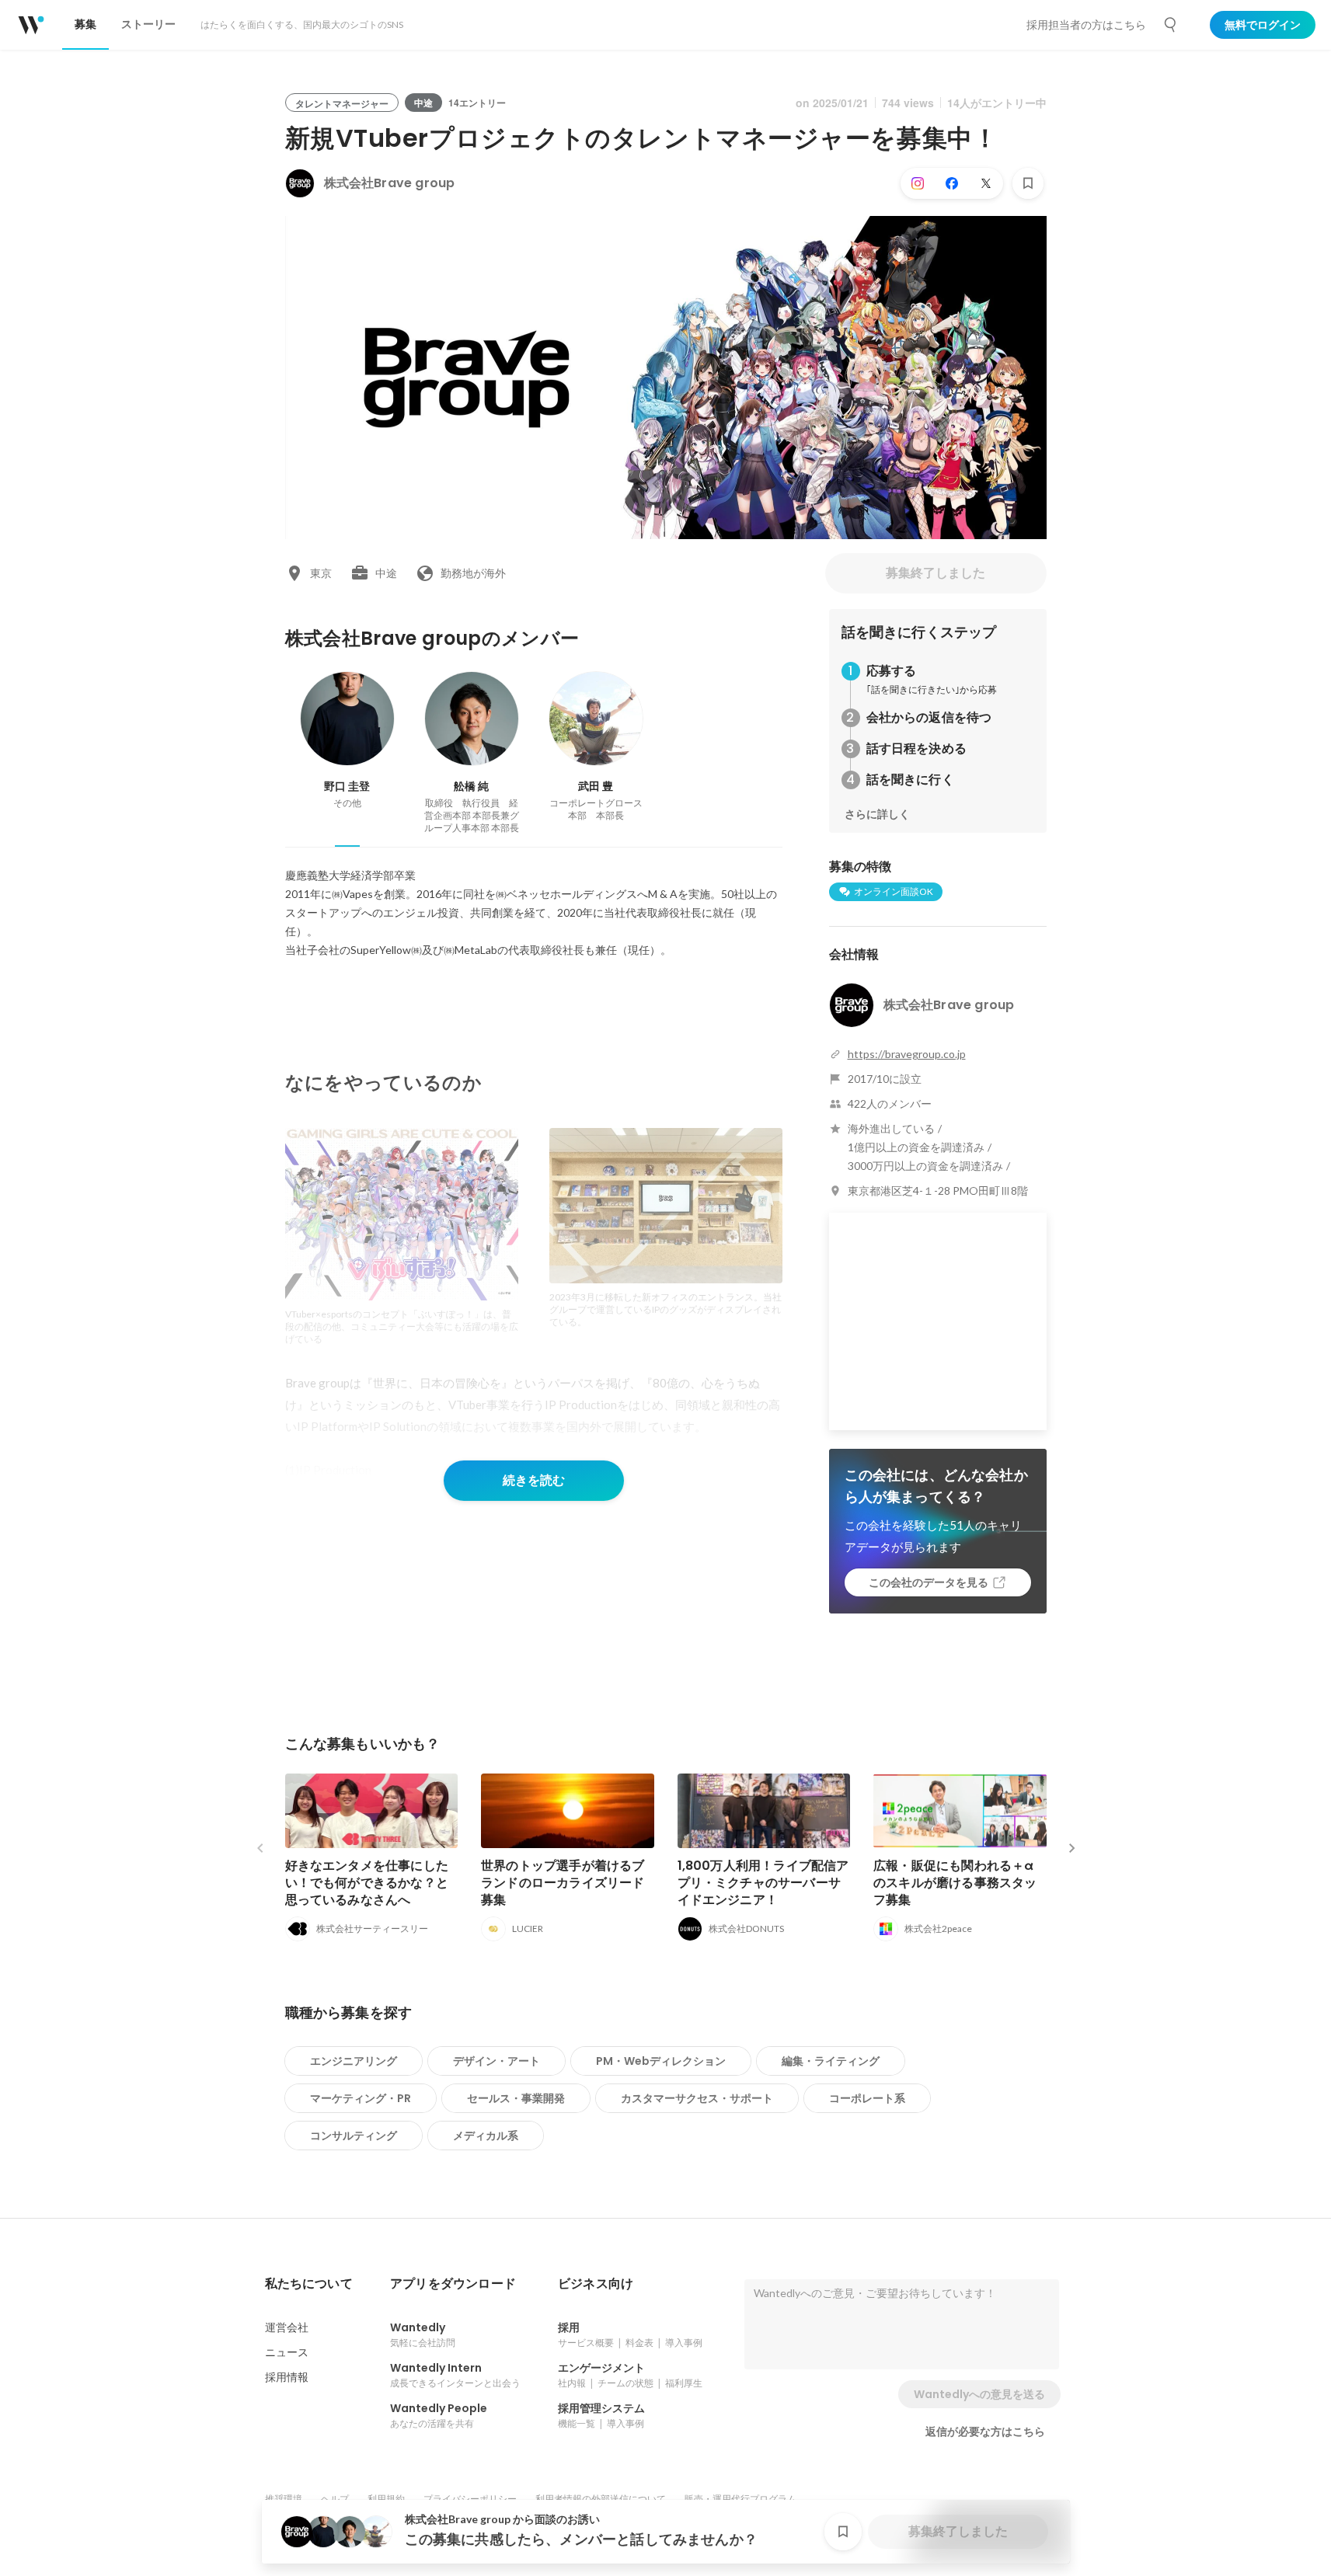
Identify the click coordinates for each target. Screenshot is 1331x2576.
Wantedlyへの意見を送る (979, 2394)
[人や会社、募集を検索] (1171, 25)
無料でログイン (1263, 25)
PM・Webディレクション (661, 2061)
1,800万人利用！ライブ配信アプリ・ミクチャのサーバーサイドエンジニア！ (763, 1883)
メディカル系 (486, 2136)
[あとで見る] (1028, 183)
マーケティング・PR (361, 2098)
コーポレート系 (867, 2098)
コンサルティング (354, 2136)
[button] (309, 2284)
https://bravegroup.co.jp (907, 1054)
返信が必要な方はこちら (985, 2432)
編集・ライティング (831, 2061)
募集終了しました (936, 573)
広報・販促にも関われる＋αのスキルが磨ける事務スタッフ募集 (955, 1883)
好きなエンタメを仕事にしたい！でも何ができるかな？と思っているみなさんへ (367, 1883)
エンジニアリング (354, 2061)
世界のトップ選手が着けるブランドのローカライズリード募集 (563, 1883)
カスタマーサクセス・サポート (697, 2098)
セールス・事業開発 (516, 2098)
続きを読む (534, 1480)
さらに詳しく (877, 814)
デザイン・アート (497, 2061)
